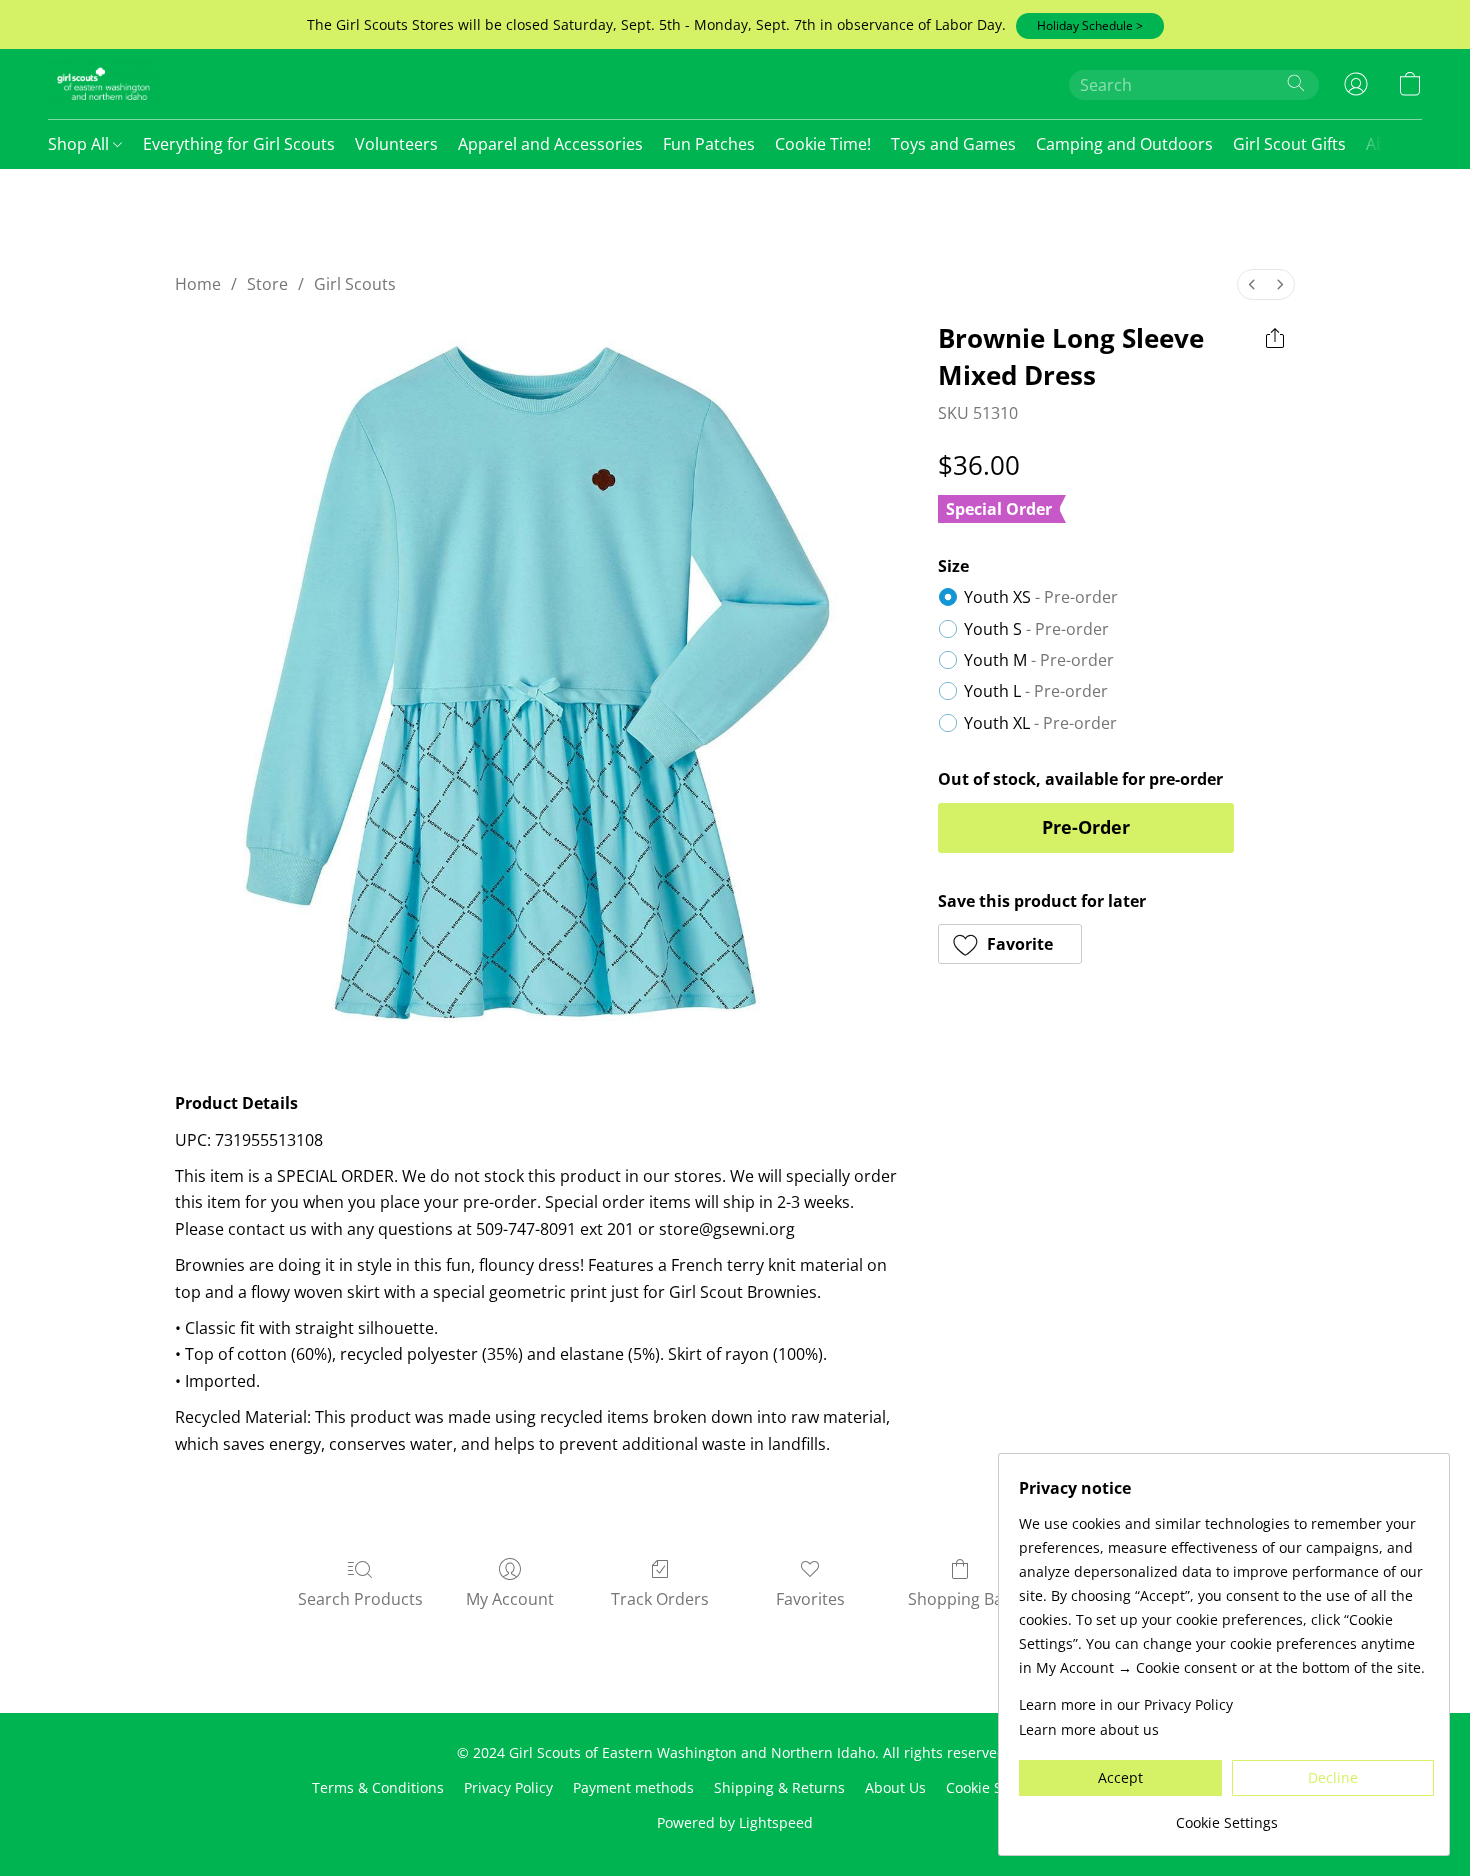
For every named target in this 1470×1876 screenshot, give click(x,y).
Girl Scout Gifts (1289, 144)
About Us (895, 1787)
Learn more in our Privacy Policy (1126, 1704)
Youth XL (1040, 723)
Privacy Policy (508, 1787)
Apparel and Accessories (550, 144)
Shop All (80, 144)
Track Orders (660, 1599)
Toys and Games (953, 144)
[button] (1090, 26)
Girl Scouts (355, 284)
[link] (1226, 1815)
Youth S (1036, 629)
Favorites (810, 1599)
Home (198, 284)
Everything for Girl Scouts (239, 144)
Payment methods (633, 1787)
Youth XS (1041, 597)
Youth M (1039, 660)
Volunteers (396, 144)
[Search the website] (1296, 83)
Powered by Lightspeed (735, 1822)
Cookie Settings (997, 1787)
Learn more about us (1089, 1729)
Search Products (360, 1599)
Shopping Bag (960, 1599)
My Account (510, 1599)
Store (267, 284)
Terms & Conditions (378, 1787)
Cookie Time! (823, 144)
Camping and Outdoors (1124, 144)
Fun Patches (709, 144)
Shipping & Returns (779, 1787)
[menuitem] (1252, 284)
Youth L (1036, 691)
